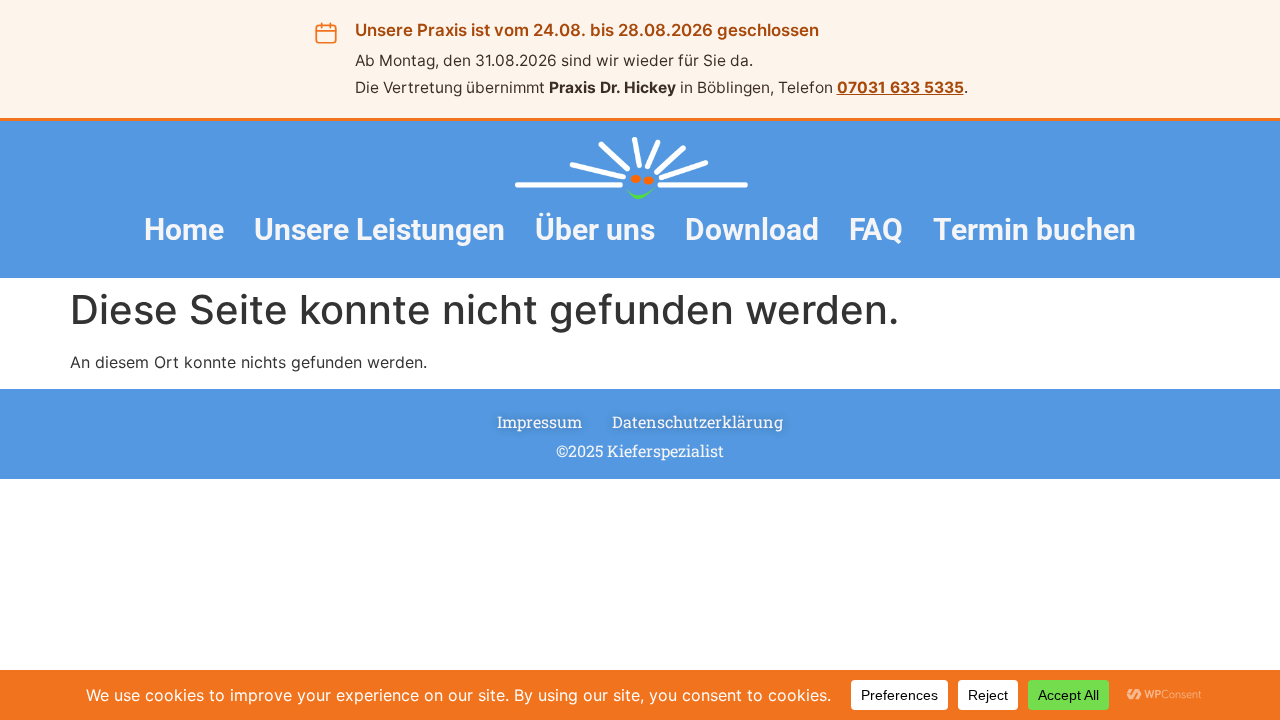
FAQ (876, 229)
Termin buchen (1034, 229)
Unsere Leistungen (379, 229)
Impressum (539, 421)
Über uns (595, 229)
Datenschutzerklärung (697, 421)
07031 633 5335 (900, 87)
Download (752, 229)
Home (184, 229)
